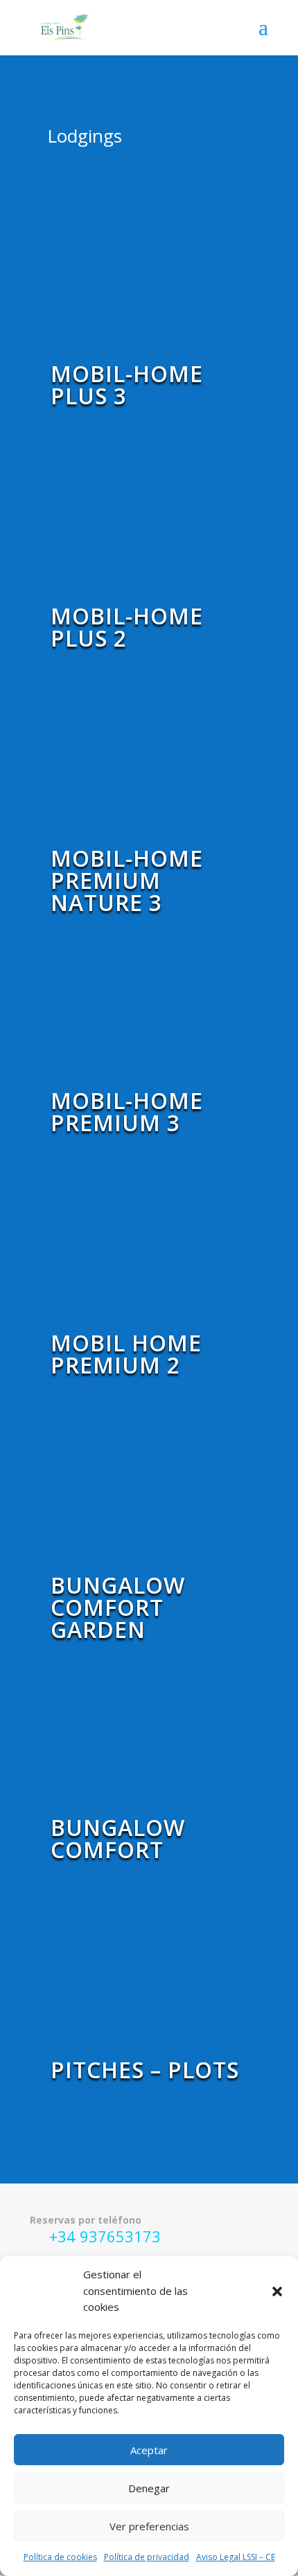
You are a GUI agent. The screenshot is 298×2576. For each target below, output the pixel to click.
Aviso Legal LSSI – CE (236, 2557)
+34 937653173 (105, 2236)
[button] (277, 2291)
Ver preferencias (149, 2526)
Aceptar (149, 2450)
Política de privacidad (147, 2557)
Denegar (149, 2488)
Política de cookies (60, 2557)
